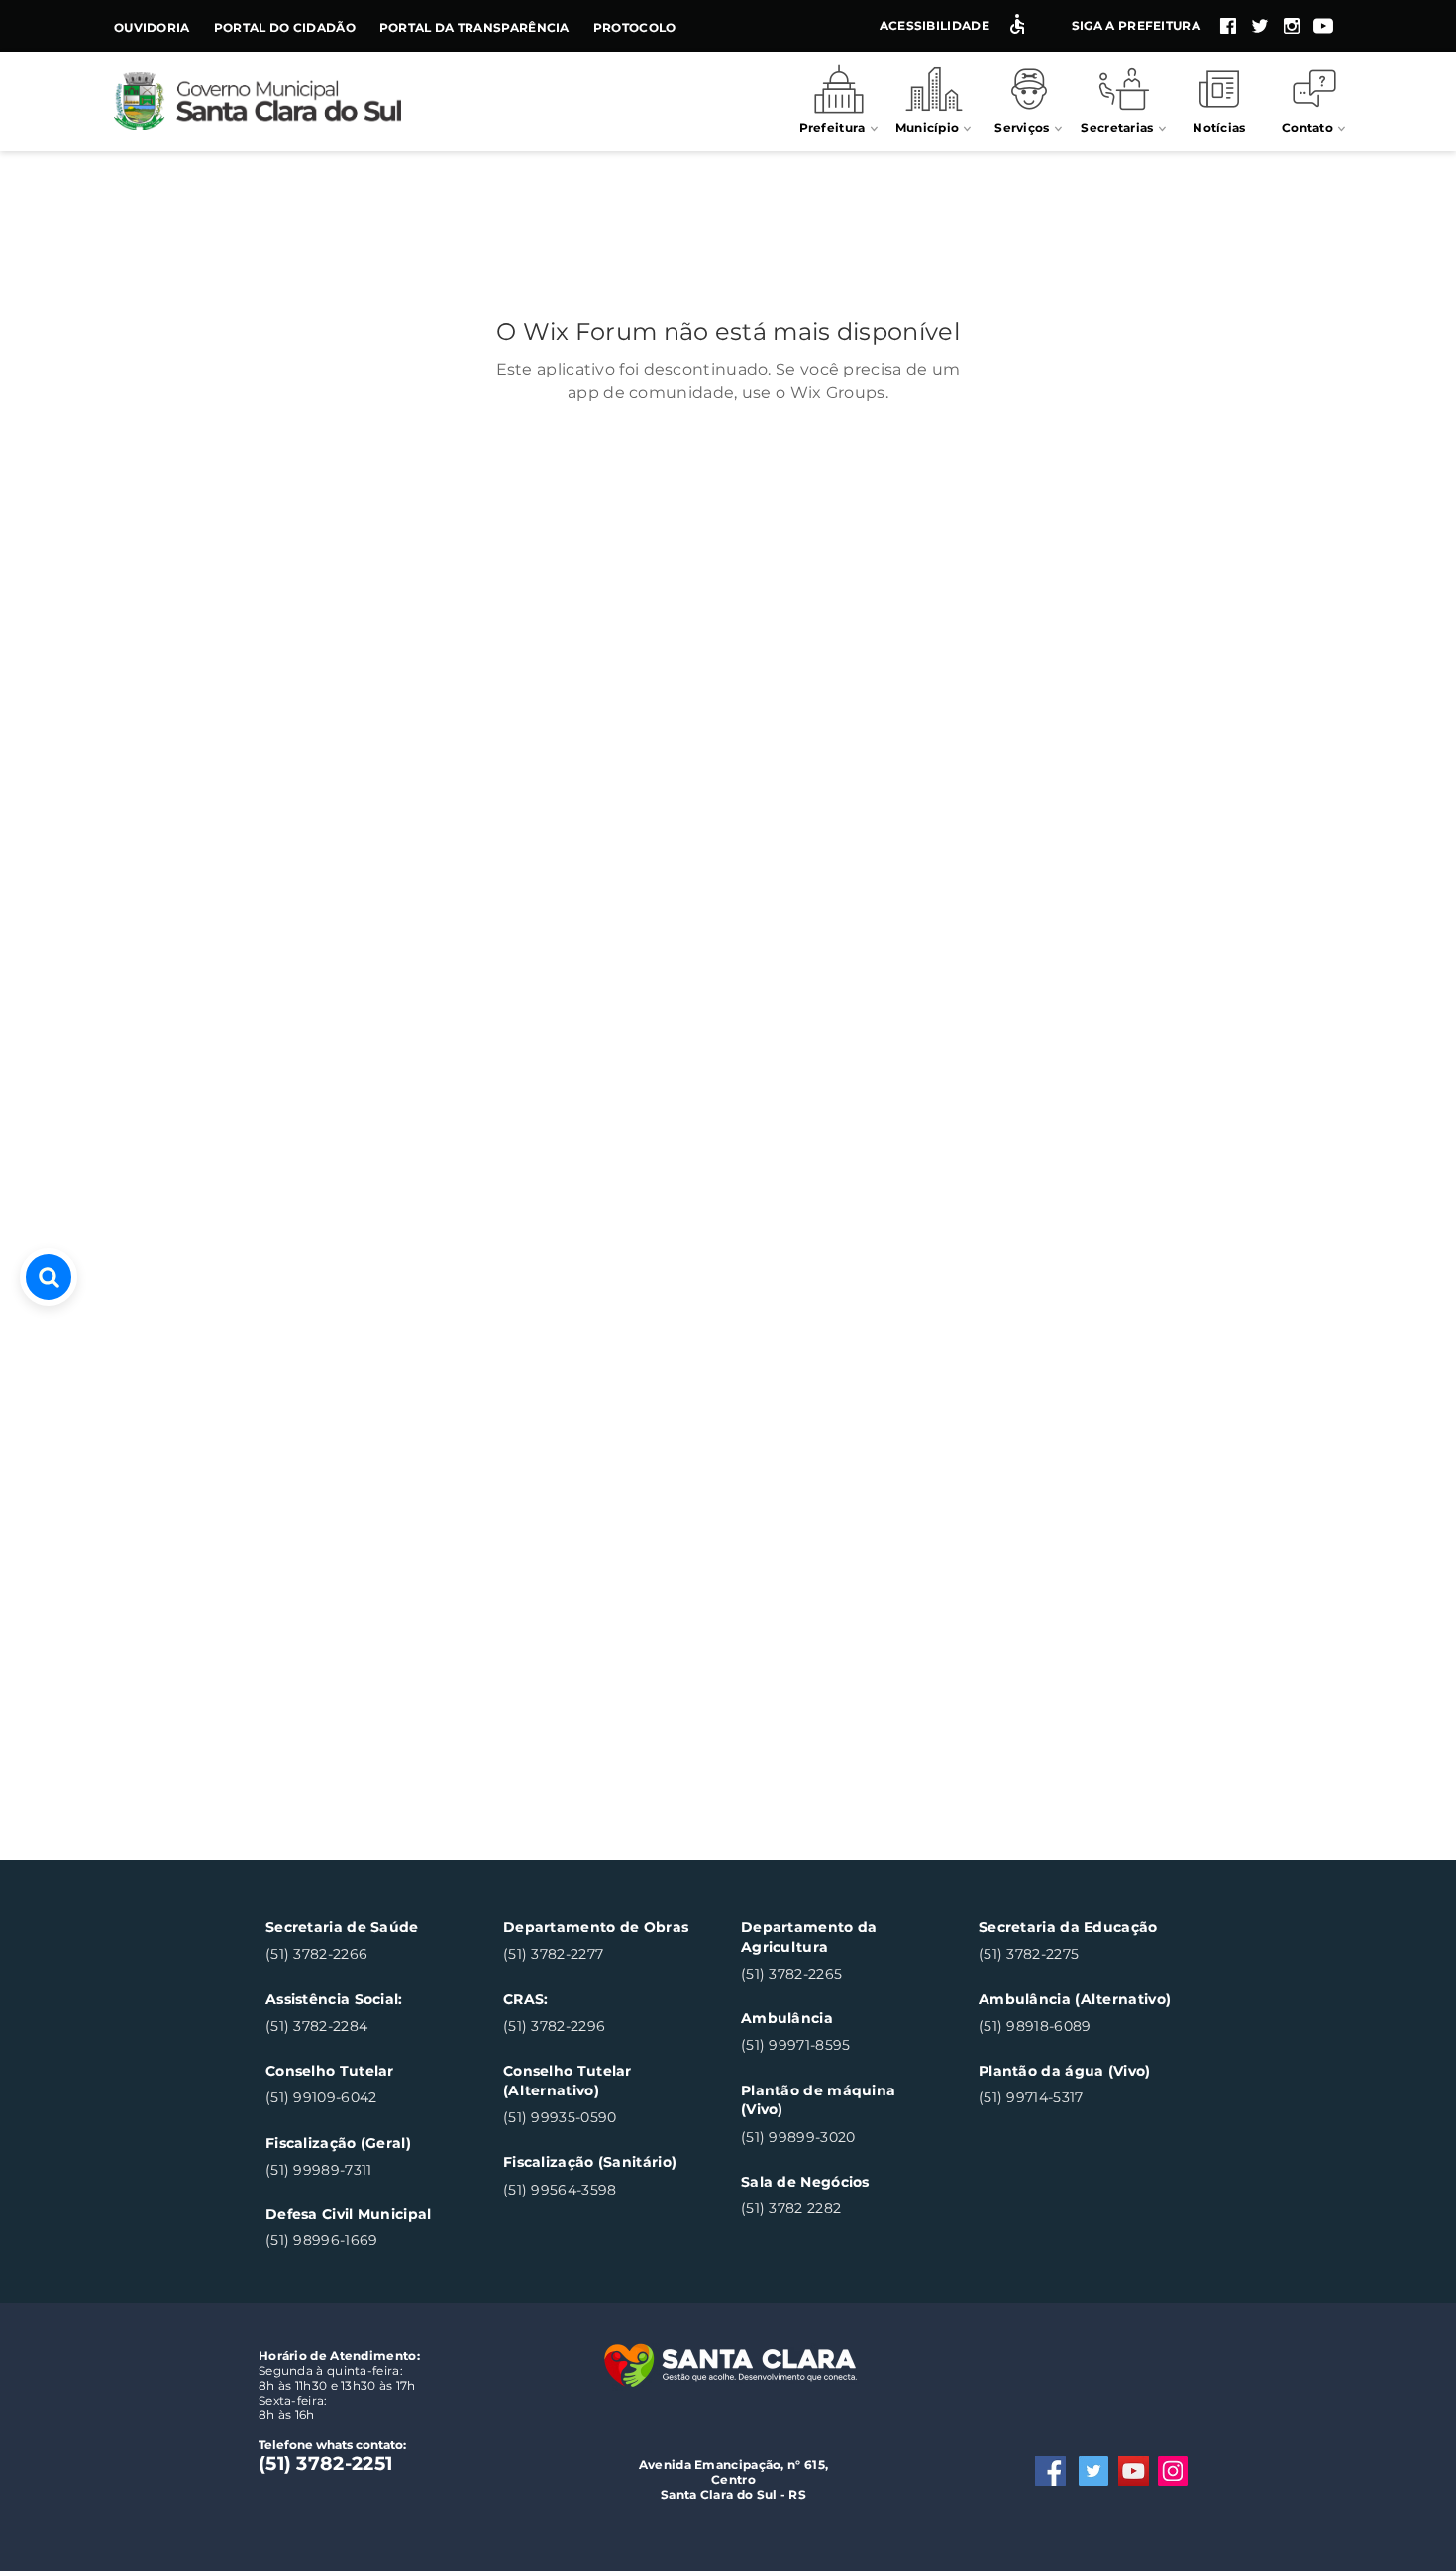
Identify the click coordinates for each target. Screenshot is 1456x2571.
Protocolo (635, 27)
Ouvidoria (152, 27)
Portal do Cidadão (285, 27)
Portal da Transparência (474, 27)
